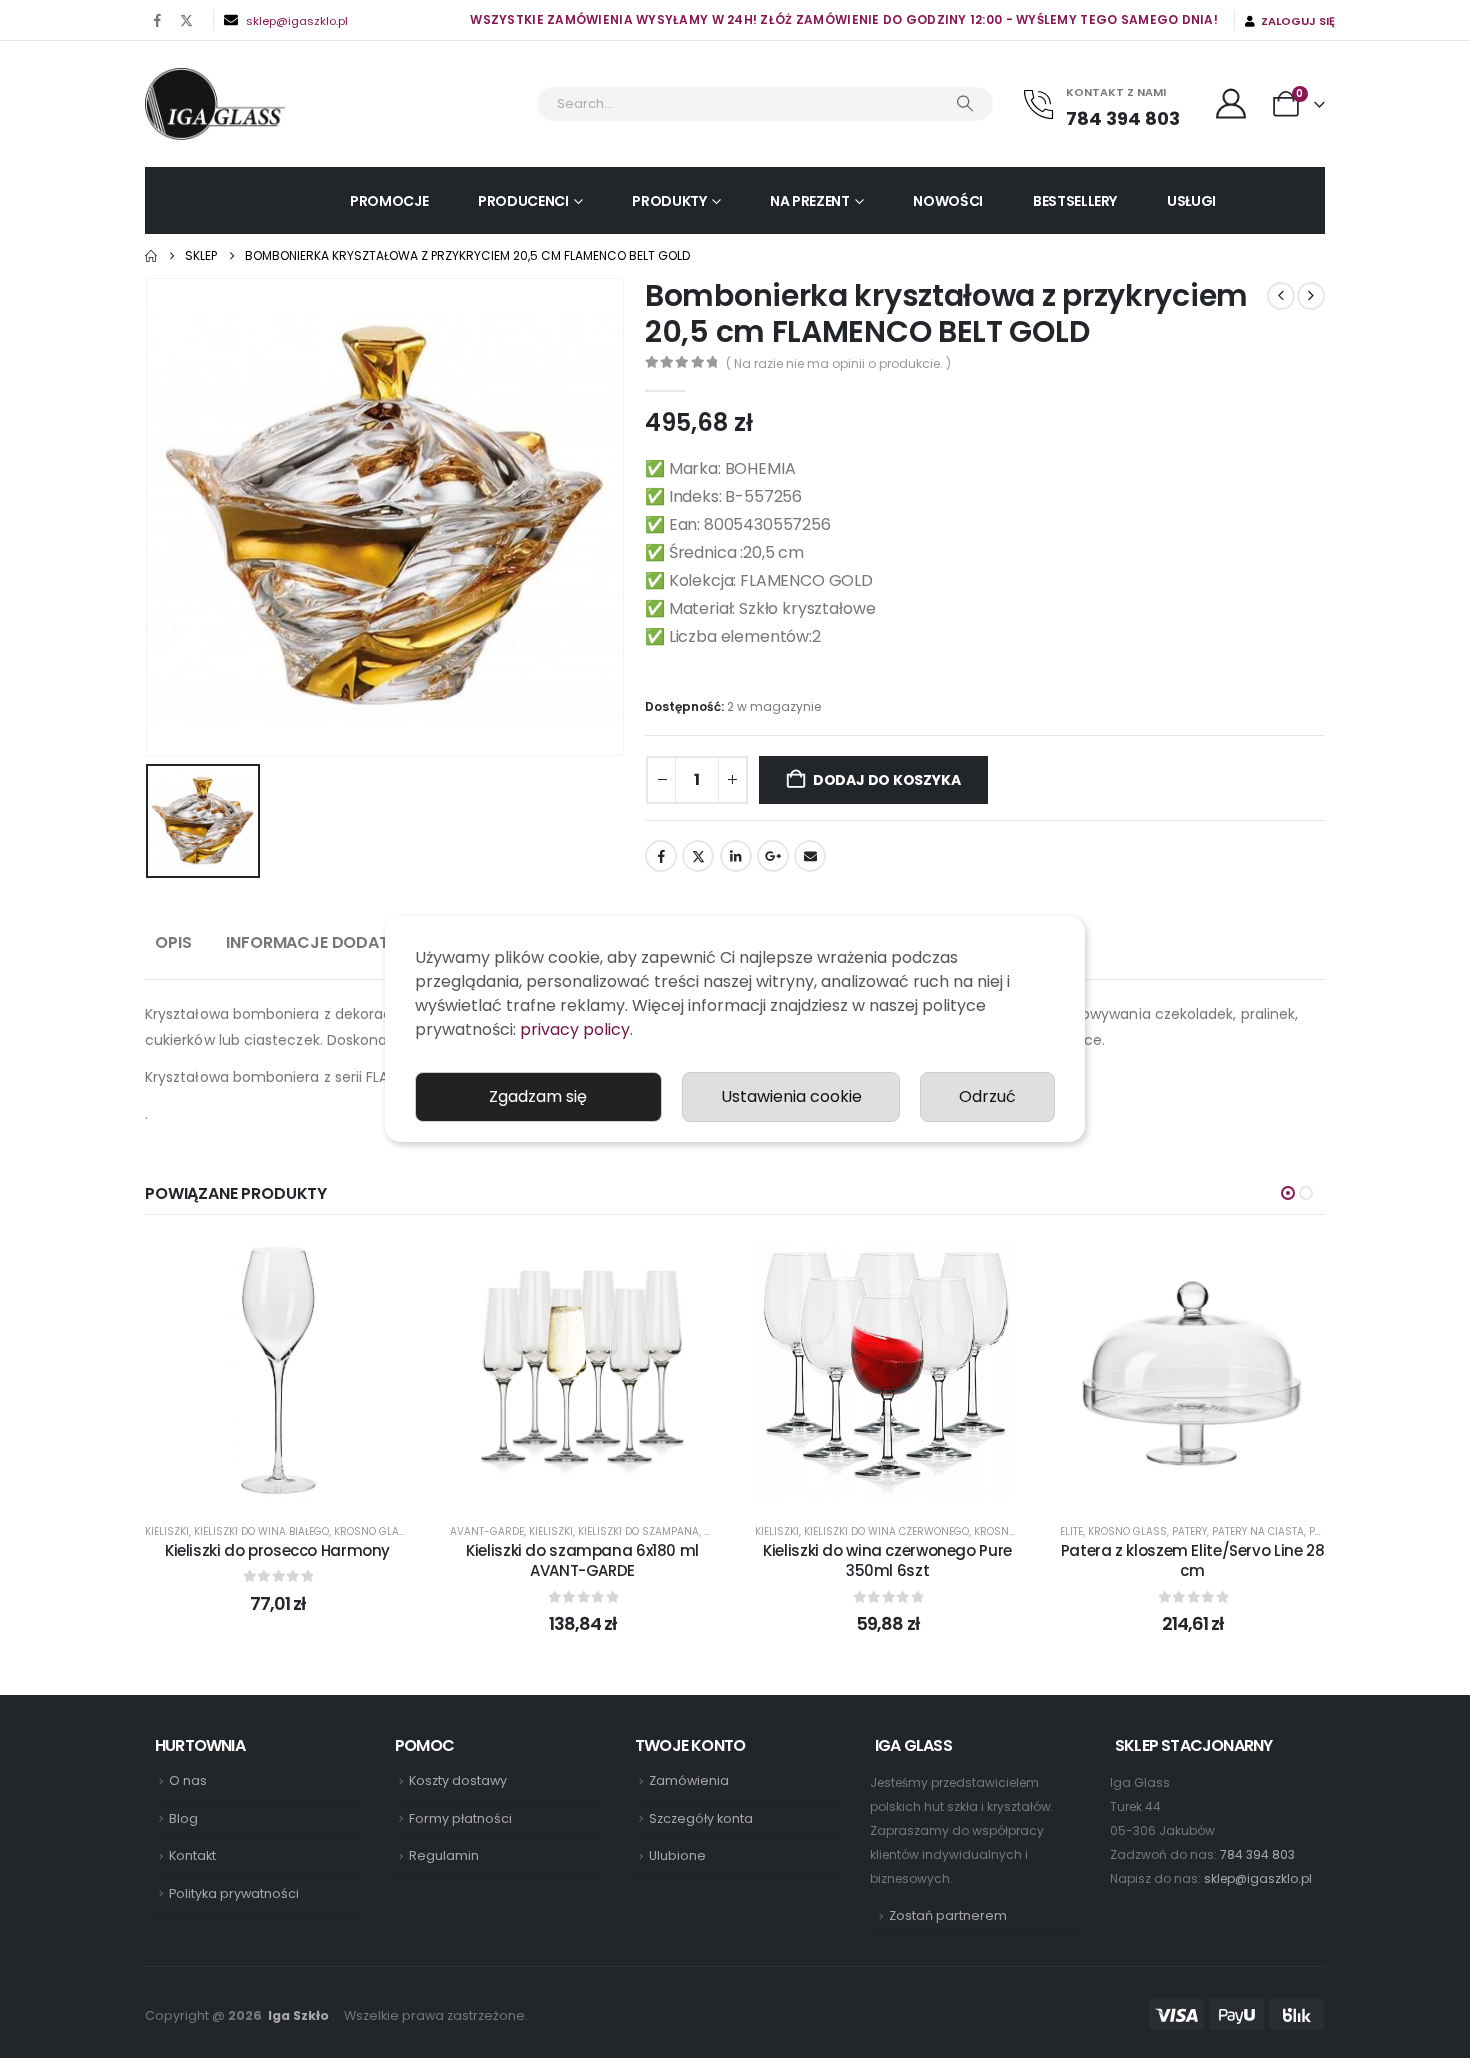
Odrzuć (987, 1096)
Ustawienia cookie (791, 1096)
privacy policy (575, 1029)
